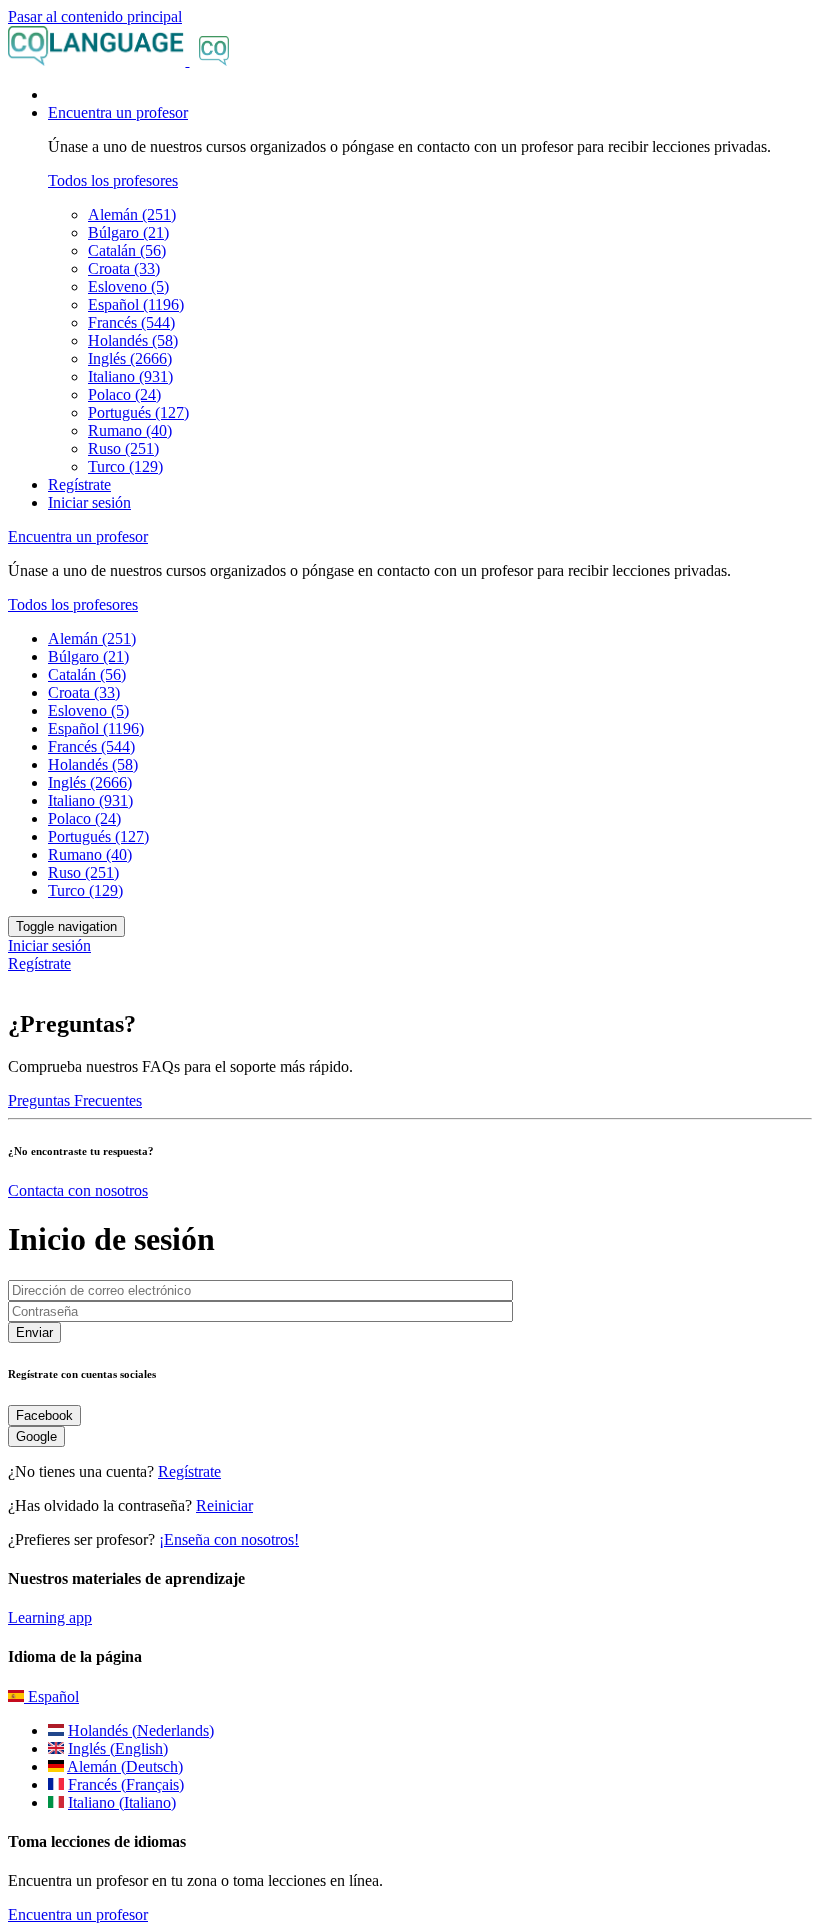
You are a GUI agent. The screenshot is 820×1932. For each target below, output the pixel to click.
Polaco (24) (124, 394)
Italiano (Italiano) (122, 1802)
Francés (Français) (126, 1784)
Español (51, 1696)
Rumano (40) (130, 430)
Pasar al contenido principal (95, 16)
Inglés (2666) (130, 358)
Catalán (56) (127, 250)
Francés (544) (131, 322)
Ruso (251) (123, 448)
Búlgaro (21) (128, 232)
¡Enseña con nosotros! (229, 1539)
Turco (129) (125, 466)
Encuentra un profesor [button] (118, 112)
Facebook (44, 1415)
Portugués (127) (138, 412)
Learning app (50, 1617)
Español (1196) (136, 304)
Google (36, 1436)
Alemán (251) (132, 214)
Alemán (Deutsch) (125, 1766)
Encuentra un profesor (78, 1914)
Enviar (34, 1332)
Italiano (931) (130, 376)
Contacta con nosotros (78, 1190)
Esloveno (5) (128, 286)
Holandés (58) (133, 340)
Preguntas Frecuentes (75, 1100)
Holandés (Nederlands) (141, 1730)
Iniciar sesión (89, 502)
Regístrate (79, 484)
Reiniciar (224, 1505)
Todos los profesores (113, 180)
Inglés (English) (118, 1748)
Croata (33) (124, 268)
